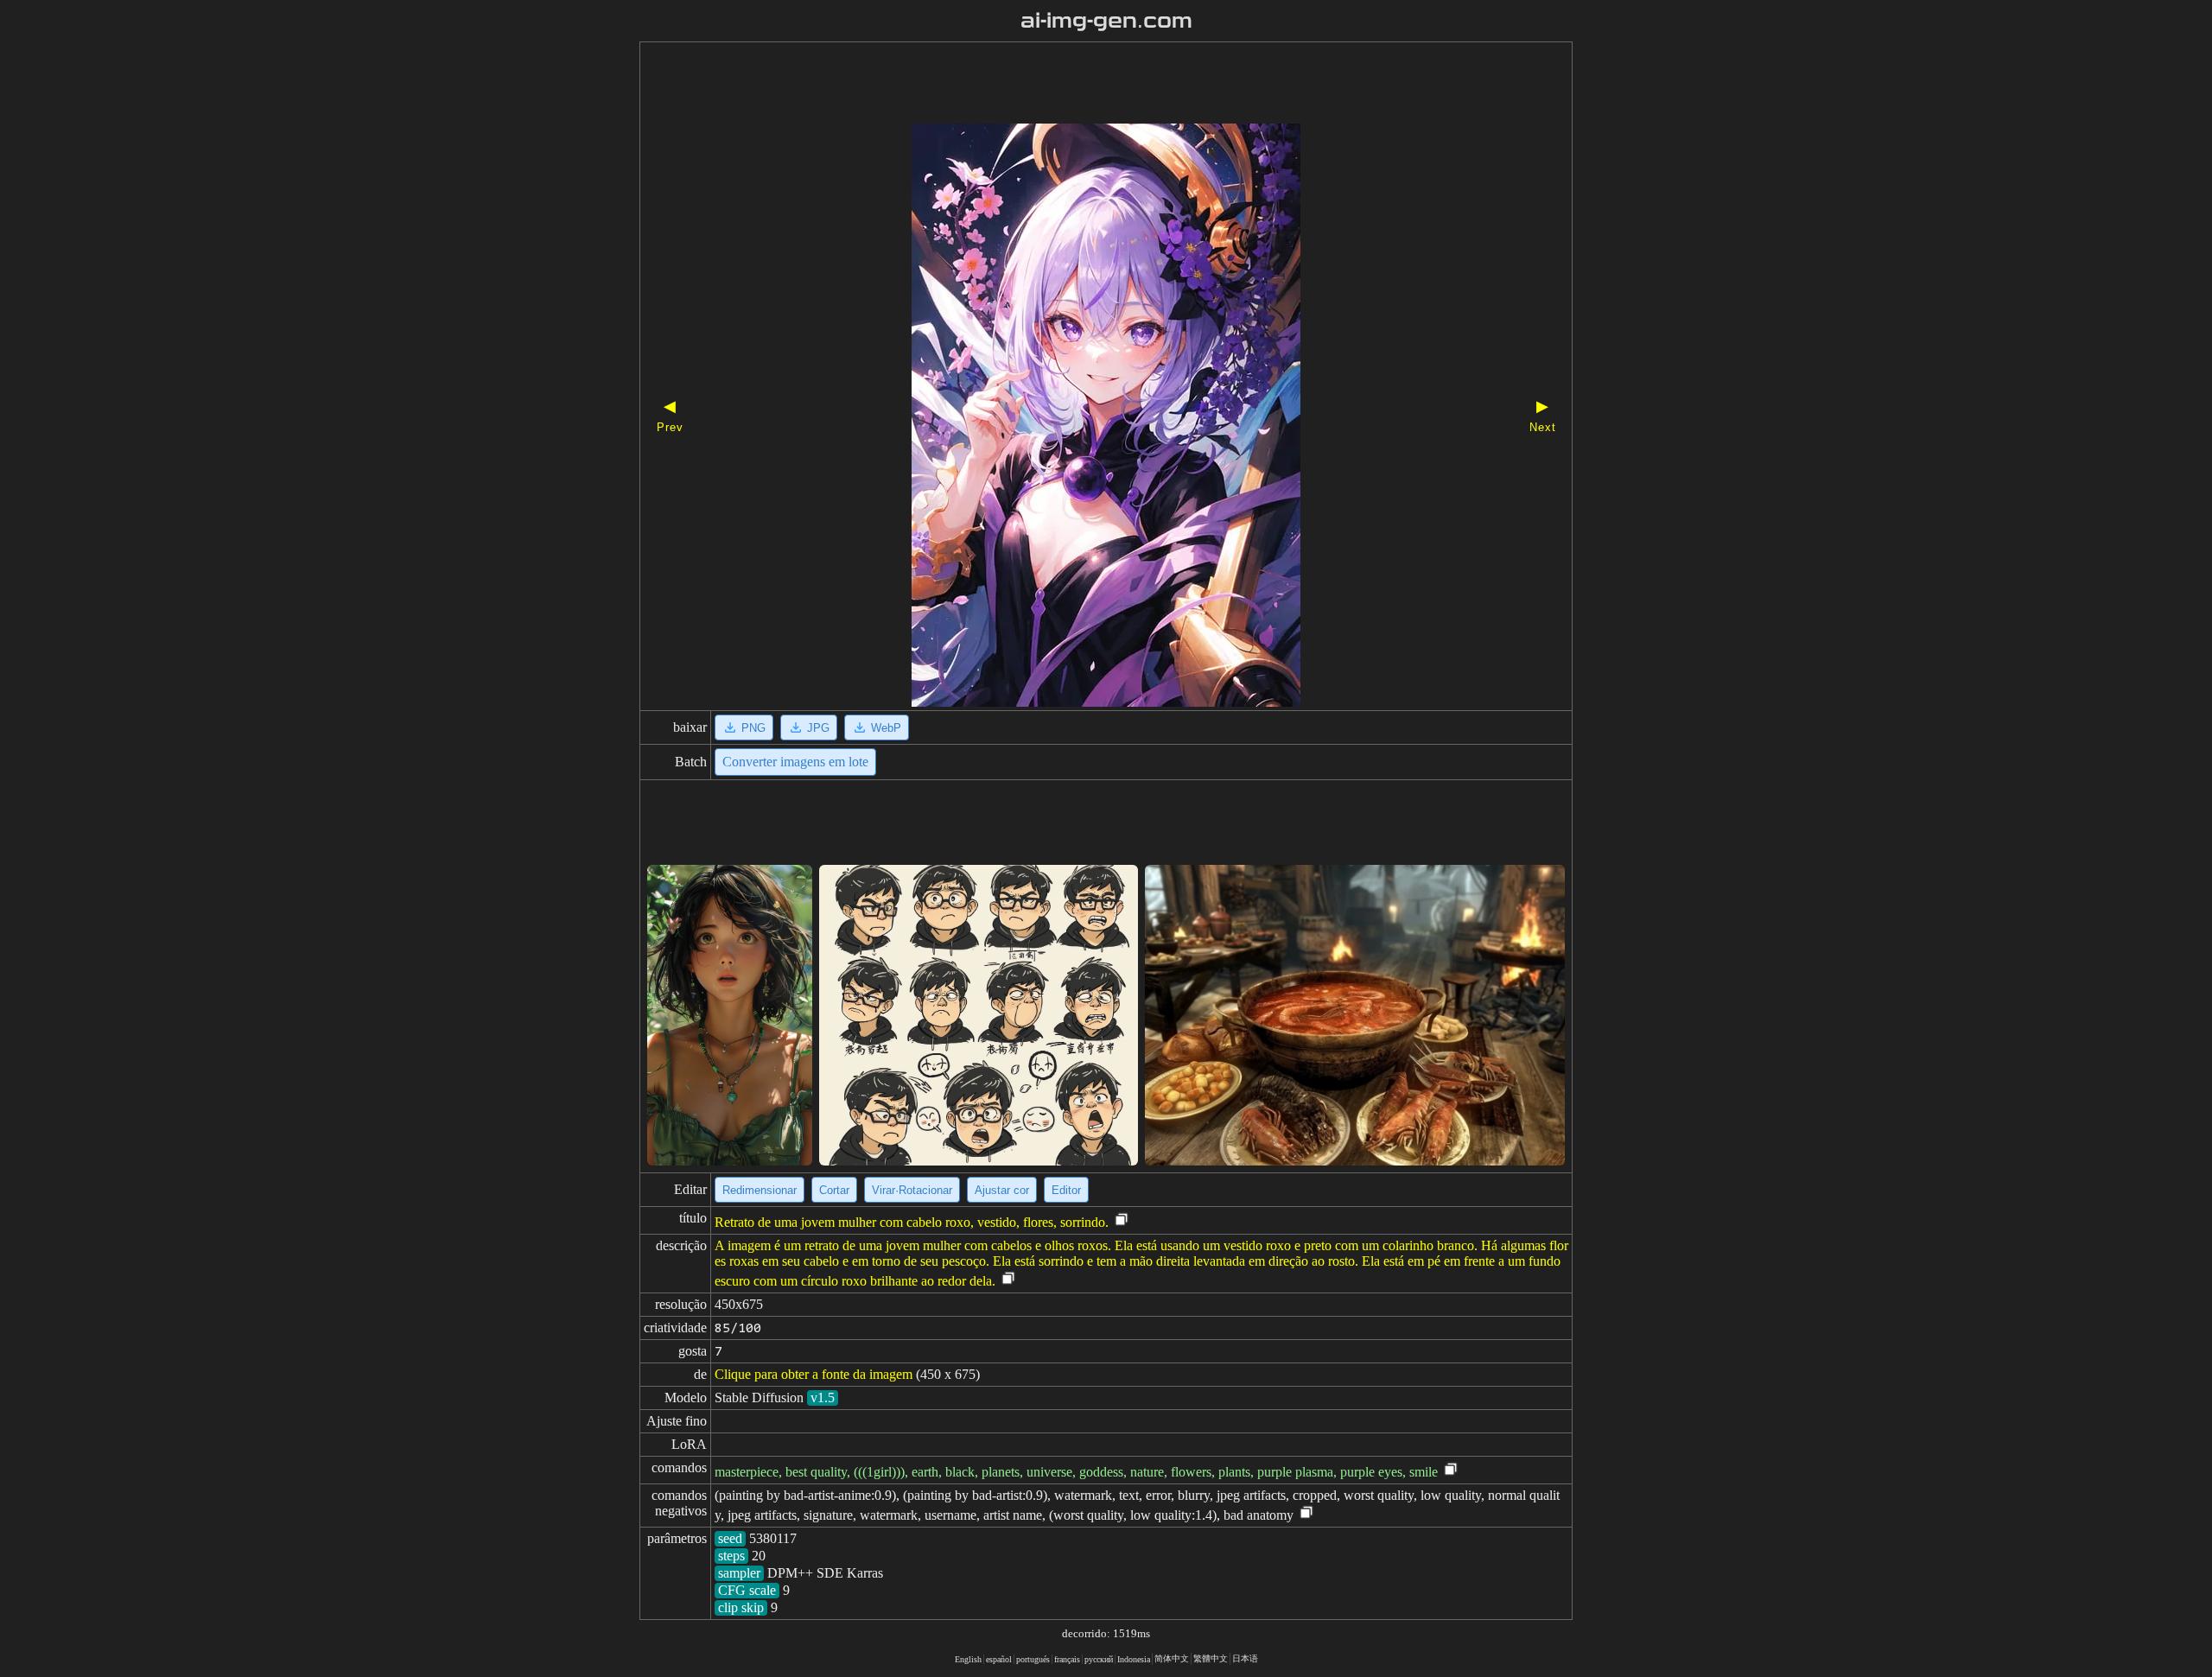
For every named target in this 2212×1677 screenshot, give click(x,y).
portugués (1033, 1659)
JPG (818, 728)
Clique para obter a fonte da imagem (814, 1374)
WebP (886, 728)
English (968, 1659)
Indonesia (1134, 1659)
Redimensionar (760, 1190)
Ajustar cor (1002, 1190)
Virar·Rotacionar (912, 1190)
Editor (1066, 1190)
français (1067, 1659)
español (999, 1659)
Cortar (834, 1190)
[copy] (1122, 1220)
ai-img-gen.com (1106, 21)
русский (1099, 1659)
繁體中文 (1211, 1658)
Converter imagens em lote (795, 762)
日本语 (1245, 1658)
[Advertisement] (1076, 85)
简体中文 (1172, 1658)
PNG (753, 728)
